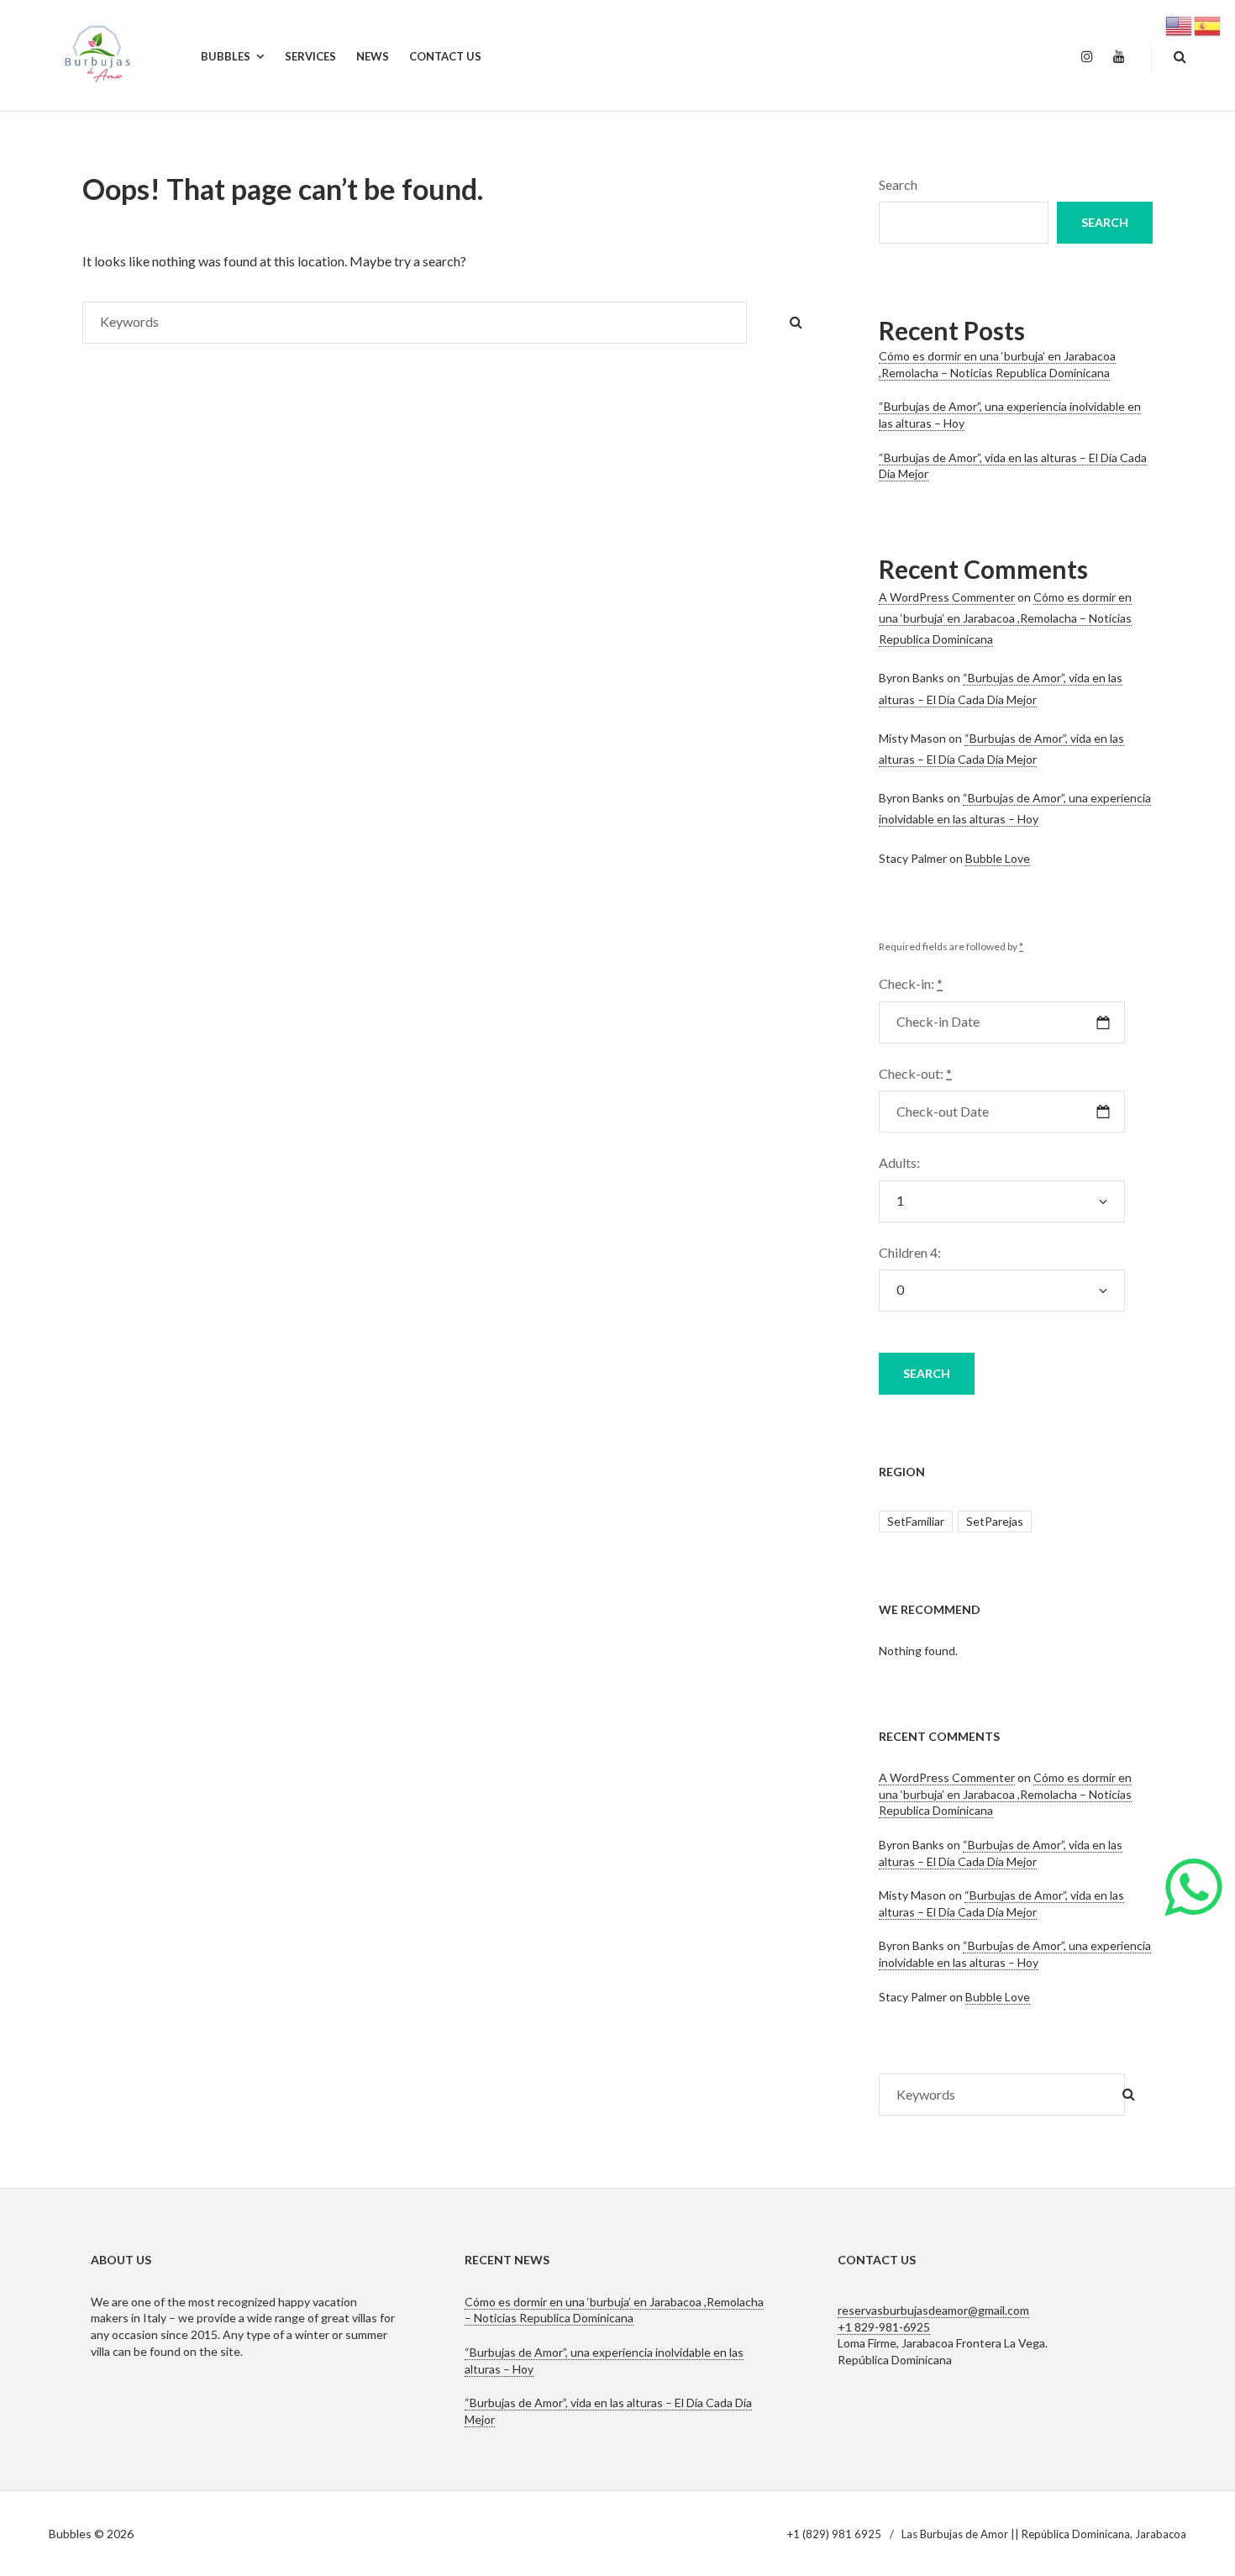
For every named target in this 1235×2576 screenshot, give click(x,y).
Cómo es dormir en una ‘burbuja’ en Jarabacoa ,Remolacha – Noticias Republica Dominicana (997, 364)
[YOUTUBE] (1119, 57)
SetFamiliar (916, 1521)
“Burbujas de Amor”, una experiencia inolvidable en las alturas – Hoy (1015, 1954)
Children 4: (910, 1252)
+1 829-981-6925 (884, 2327)
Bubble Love (998, 858)
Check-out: (915, 1073)
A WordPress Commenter (947, 597)
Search (898, 184)
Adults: (899, 1162)
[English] (1180, 24)
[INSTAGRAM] (1087, 57)
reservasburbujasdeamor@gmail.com (933, 2310)
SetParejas (995, 1521)
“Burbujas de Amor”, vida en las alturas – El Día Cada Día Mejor (1001, 1903)
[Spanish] (1208, 24)
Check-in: (911, 983)
